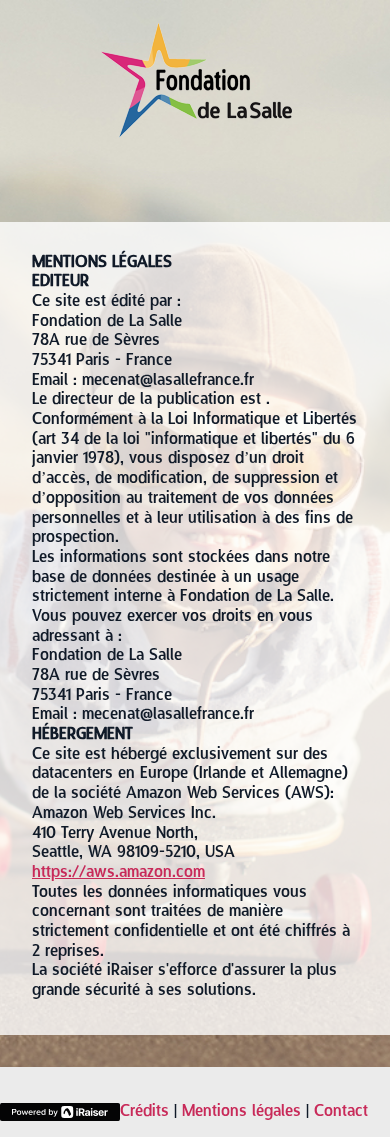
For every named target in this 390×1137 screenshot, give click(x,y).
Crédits (144, 1112)
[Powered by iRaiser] (60, 1112)
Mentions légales (241, 1112)
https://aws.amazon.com (118, 873)
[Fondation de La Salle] (195, 132)
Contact (341, 1112)
